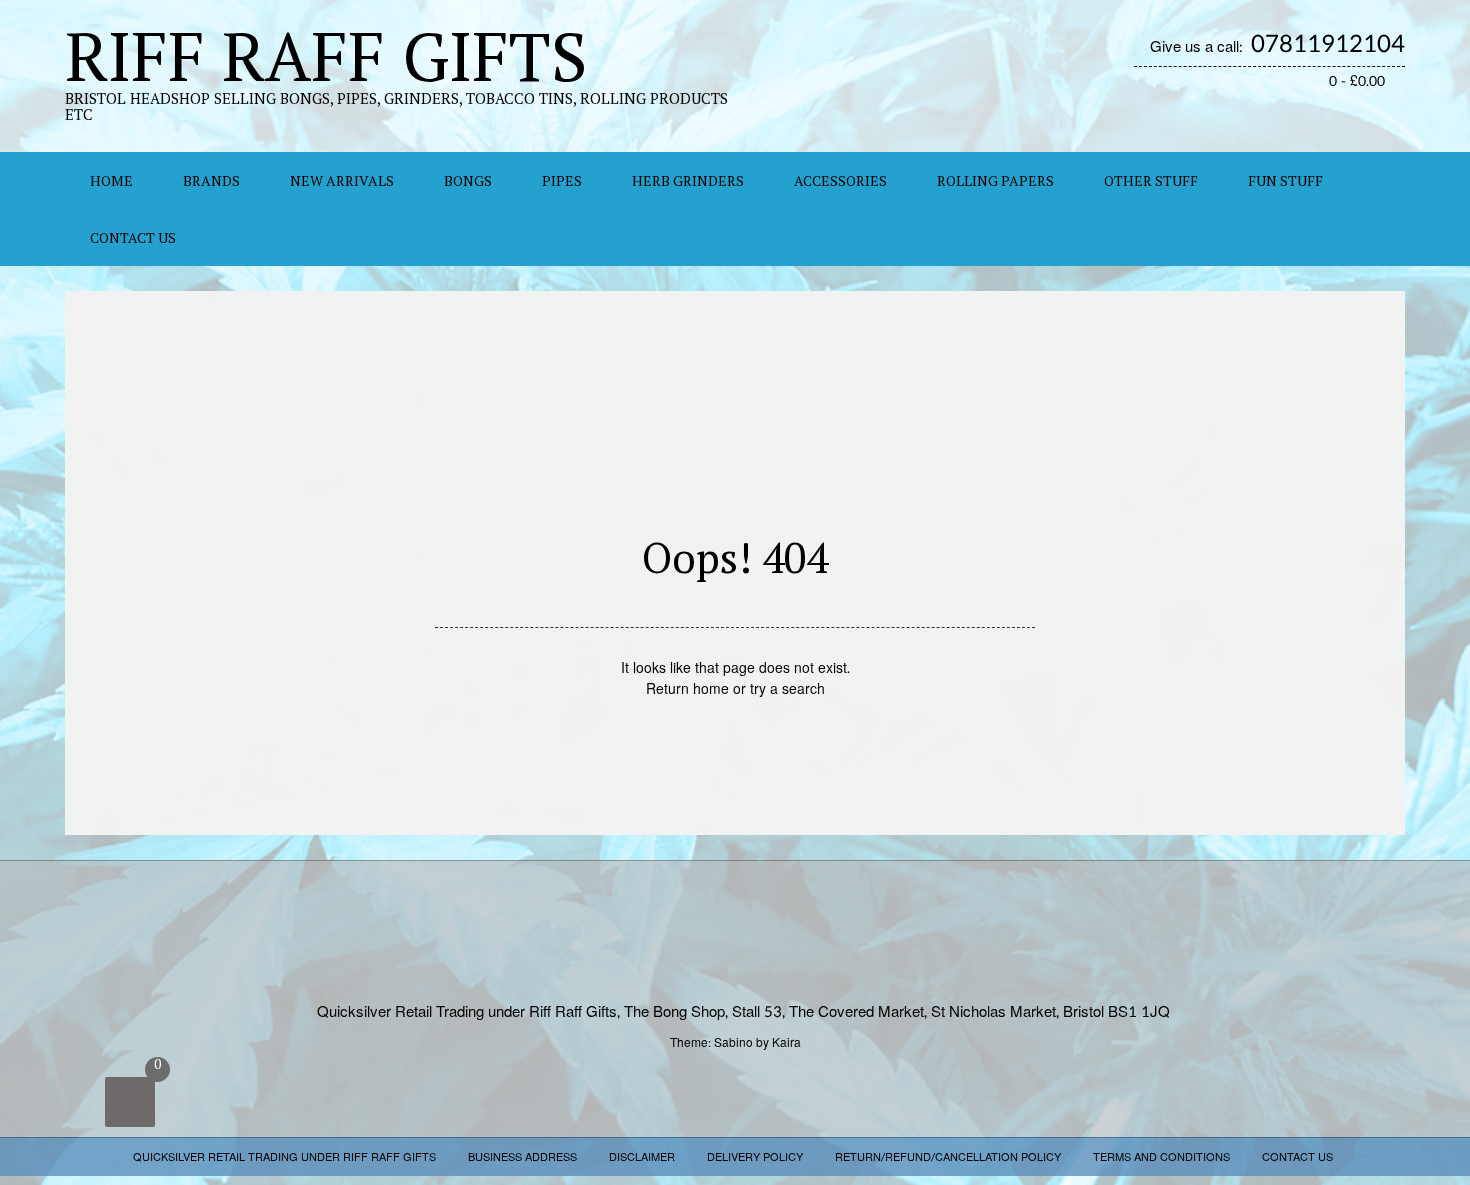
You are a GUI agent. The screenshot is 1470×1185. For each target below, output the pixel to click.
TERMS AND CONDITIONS (1161, 1157)
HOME (111, 180)
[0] (130, 1102)
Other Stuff (1151, 180)
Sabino (733, 1043)
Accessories (840, 180)
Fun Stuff (1285, 180)
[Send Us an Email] (1353, 108)
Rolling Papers (995, 180)
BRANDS (211, 180)
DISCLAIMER (642, 1157)
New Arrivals (342, 180)
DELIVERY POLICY (755, 1157)
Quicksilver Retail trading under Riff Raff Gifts (284, 1157)
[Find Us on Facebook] (1375, 108)
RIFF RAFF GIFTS (326, 55)
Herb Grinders (688, 180)
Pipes (562, 180)
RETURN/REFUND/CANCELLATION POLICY (948, 1157)
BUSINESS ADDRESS (522, 1157)
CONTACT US (133, 237)
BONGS (468, 180)
